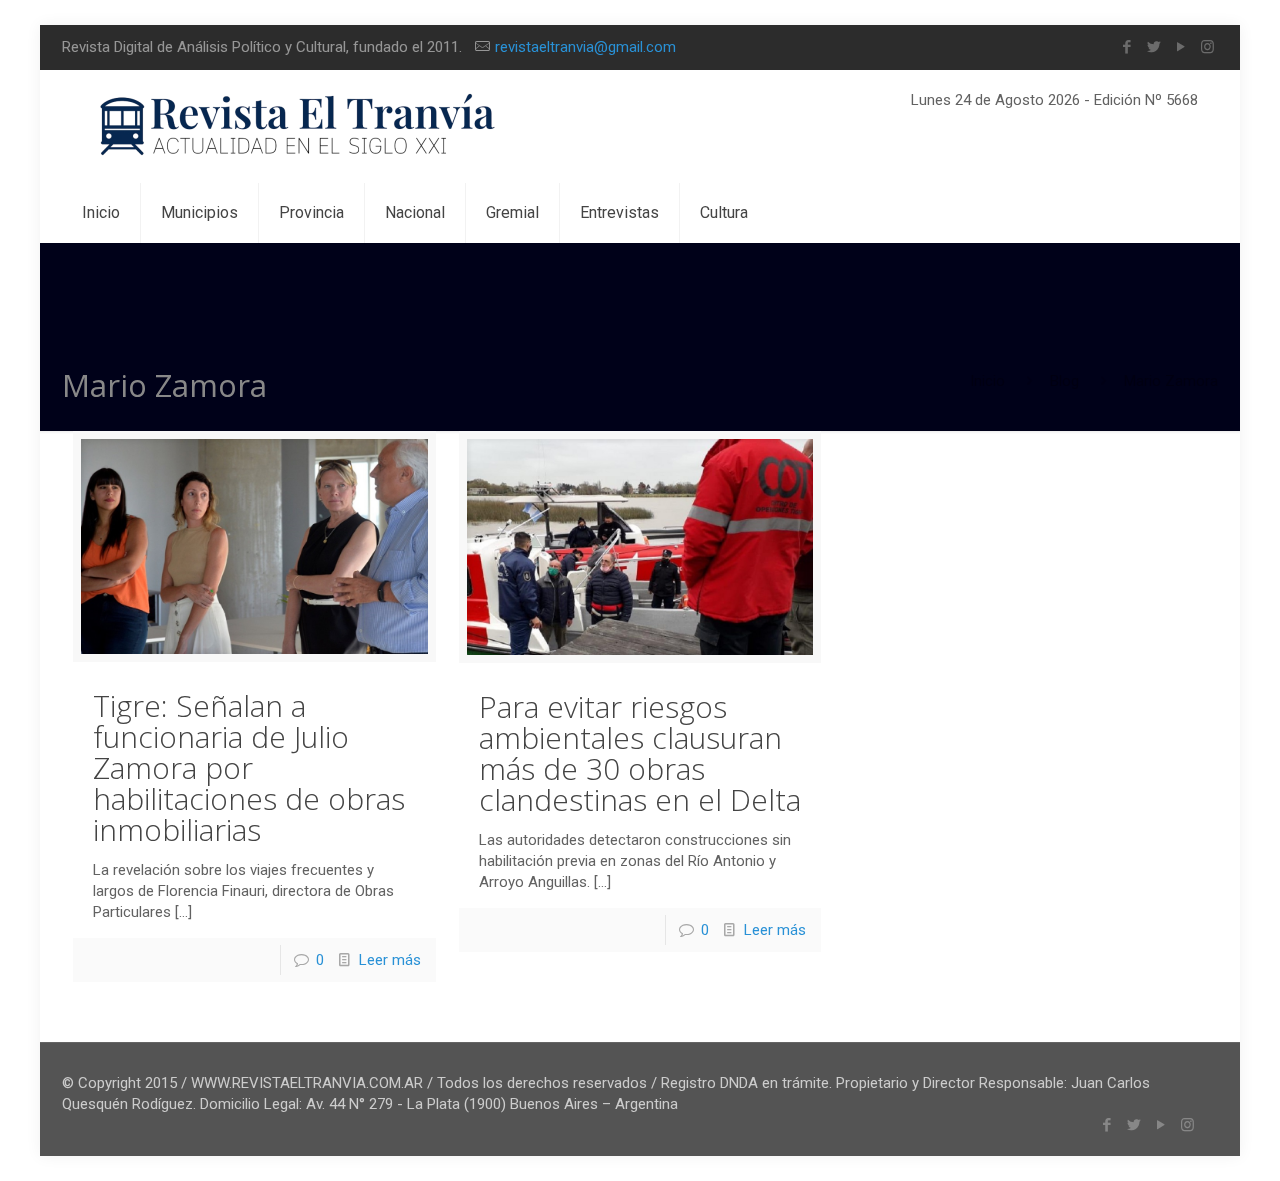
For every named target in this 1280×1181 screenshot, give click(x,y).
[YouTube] (1180, 47)
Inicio (987, 381)
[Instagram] (1207, 47)
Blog (1064, 381)
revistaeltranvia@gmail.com (585, 47)
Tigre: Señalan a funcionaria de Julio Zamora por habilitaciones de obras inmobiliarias (249, 767)
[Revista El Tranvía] (298, 126)
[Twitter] (1153, 47)
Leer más (390, 960)
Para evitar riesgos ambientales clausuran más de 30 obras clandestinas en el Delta (640, 753)
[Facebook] (1126, 47)
